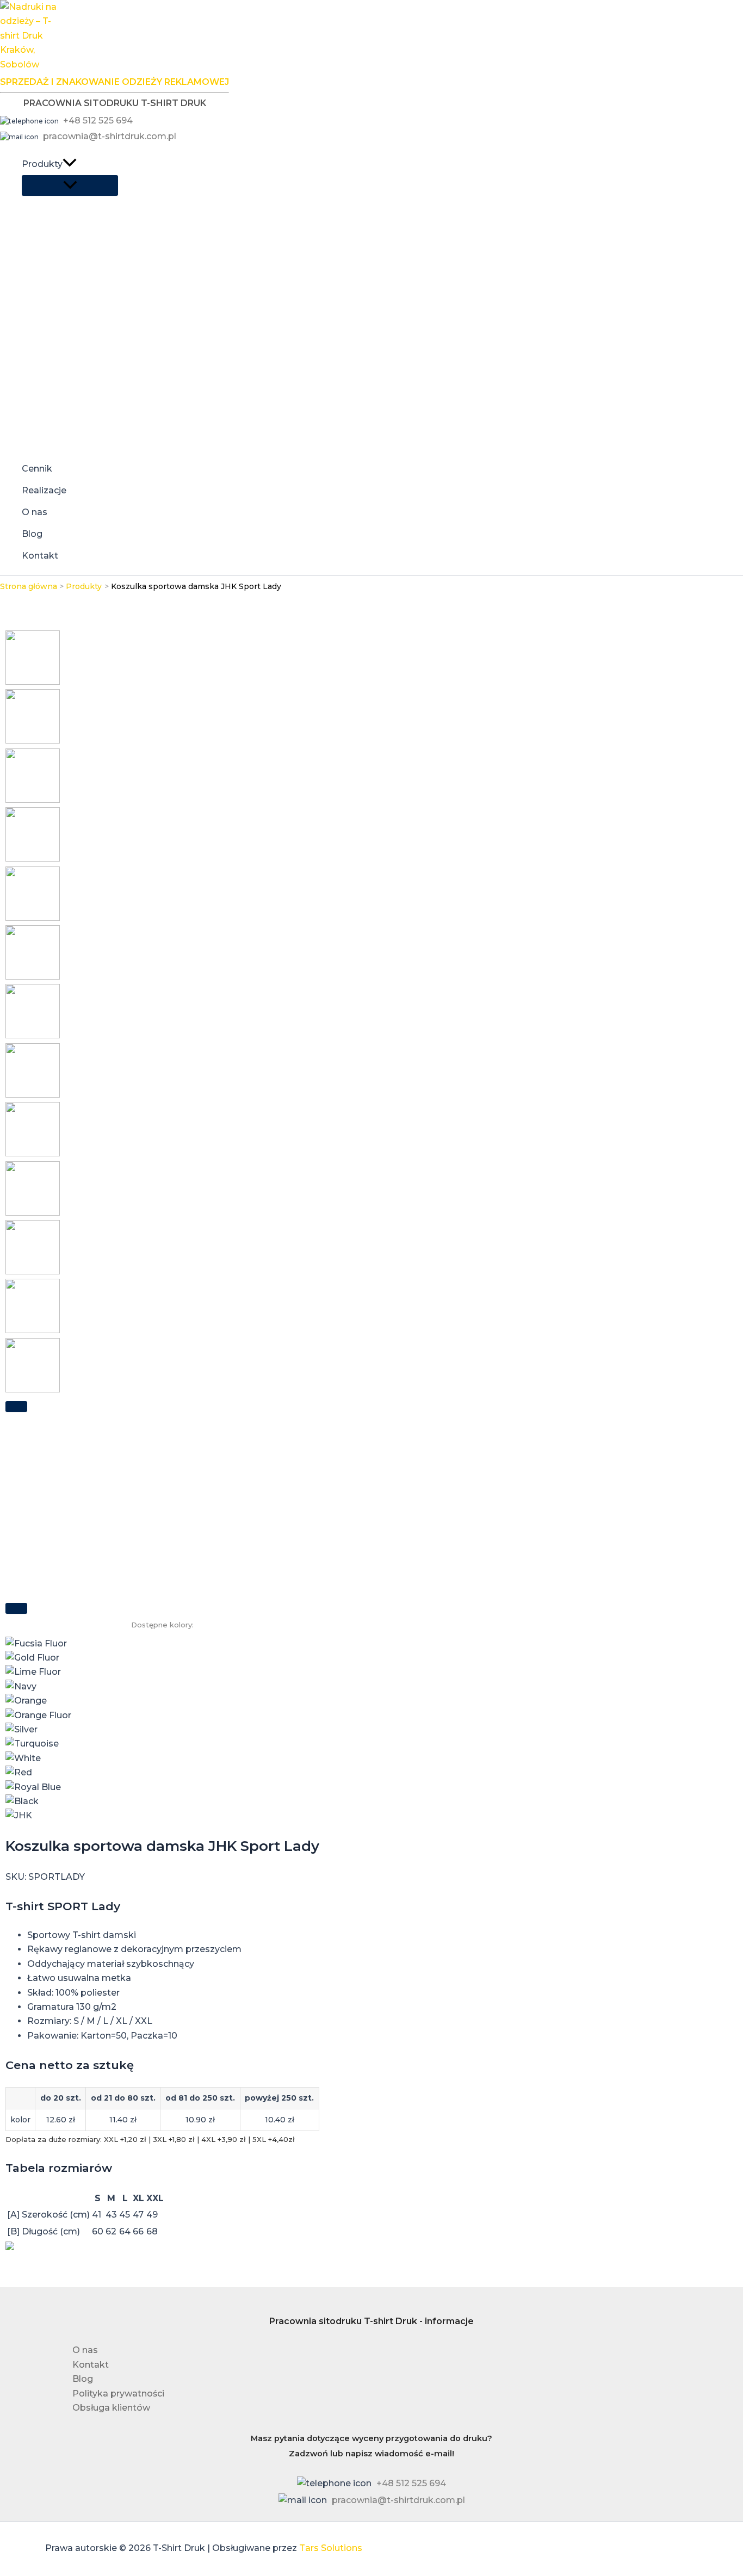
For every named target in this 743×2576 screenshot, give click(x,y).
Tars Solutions (331, 2548)
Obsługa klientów (111, 2408)
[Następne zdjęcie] (16, 1608)
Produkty (42, 164)
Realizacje (44, 490)
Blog (32, 534)
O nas (35, 512)
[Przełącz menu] (70, 185)
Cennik (37, 469)
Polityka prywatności (118, 2394)
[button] (70, 164)
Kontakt (40, 556)
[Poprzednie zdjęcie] (16, 1407)
